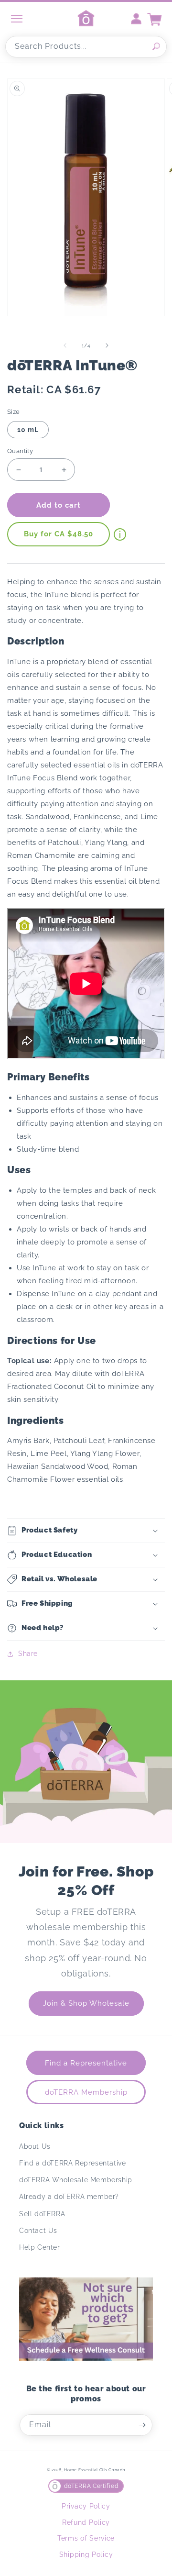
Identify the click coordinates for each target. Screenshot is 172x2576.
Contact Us (38, 2231)
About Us (35, 2146)
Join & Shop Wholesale (86, 2003)
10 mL (28, 430)
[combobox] (86, 47)
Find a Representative (86, 2063)
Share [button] (28, 1654)
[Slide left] (65, 345)
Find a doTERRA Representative (72, 2163)
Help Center (40, 2247)
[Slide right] (107, 345)
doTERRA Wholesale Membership (76, 2180)
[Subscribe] (142, 2425)
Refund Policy (86, 2522)
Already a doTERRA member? (69, 2197)
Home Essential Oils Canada (95, 2470)
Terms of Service (86, 2538)
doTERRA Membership (86, 2092)
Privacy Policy (86, 2506)
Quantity (20, 451)
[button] (86, 1531)
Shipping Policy (86, 2554)
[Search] (156, 46)
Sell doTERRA (42, 2214)
